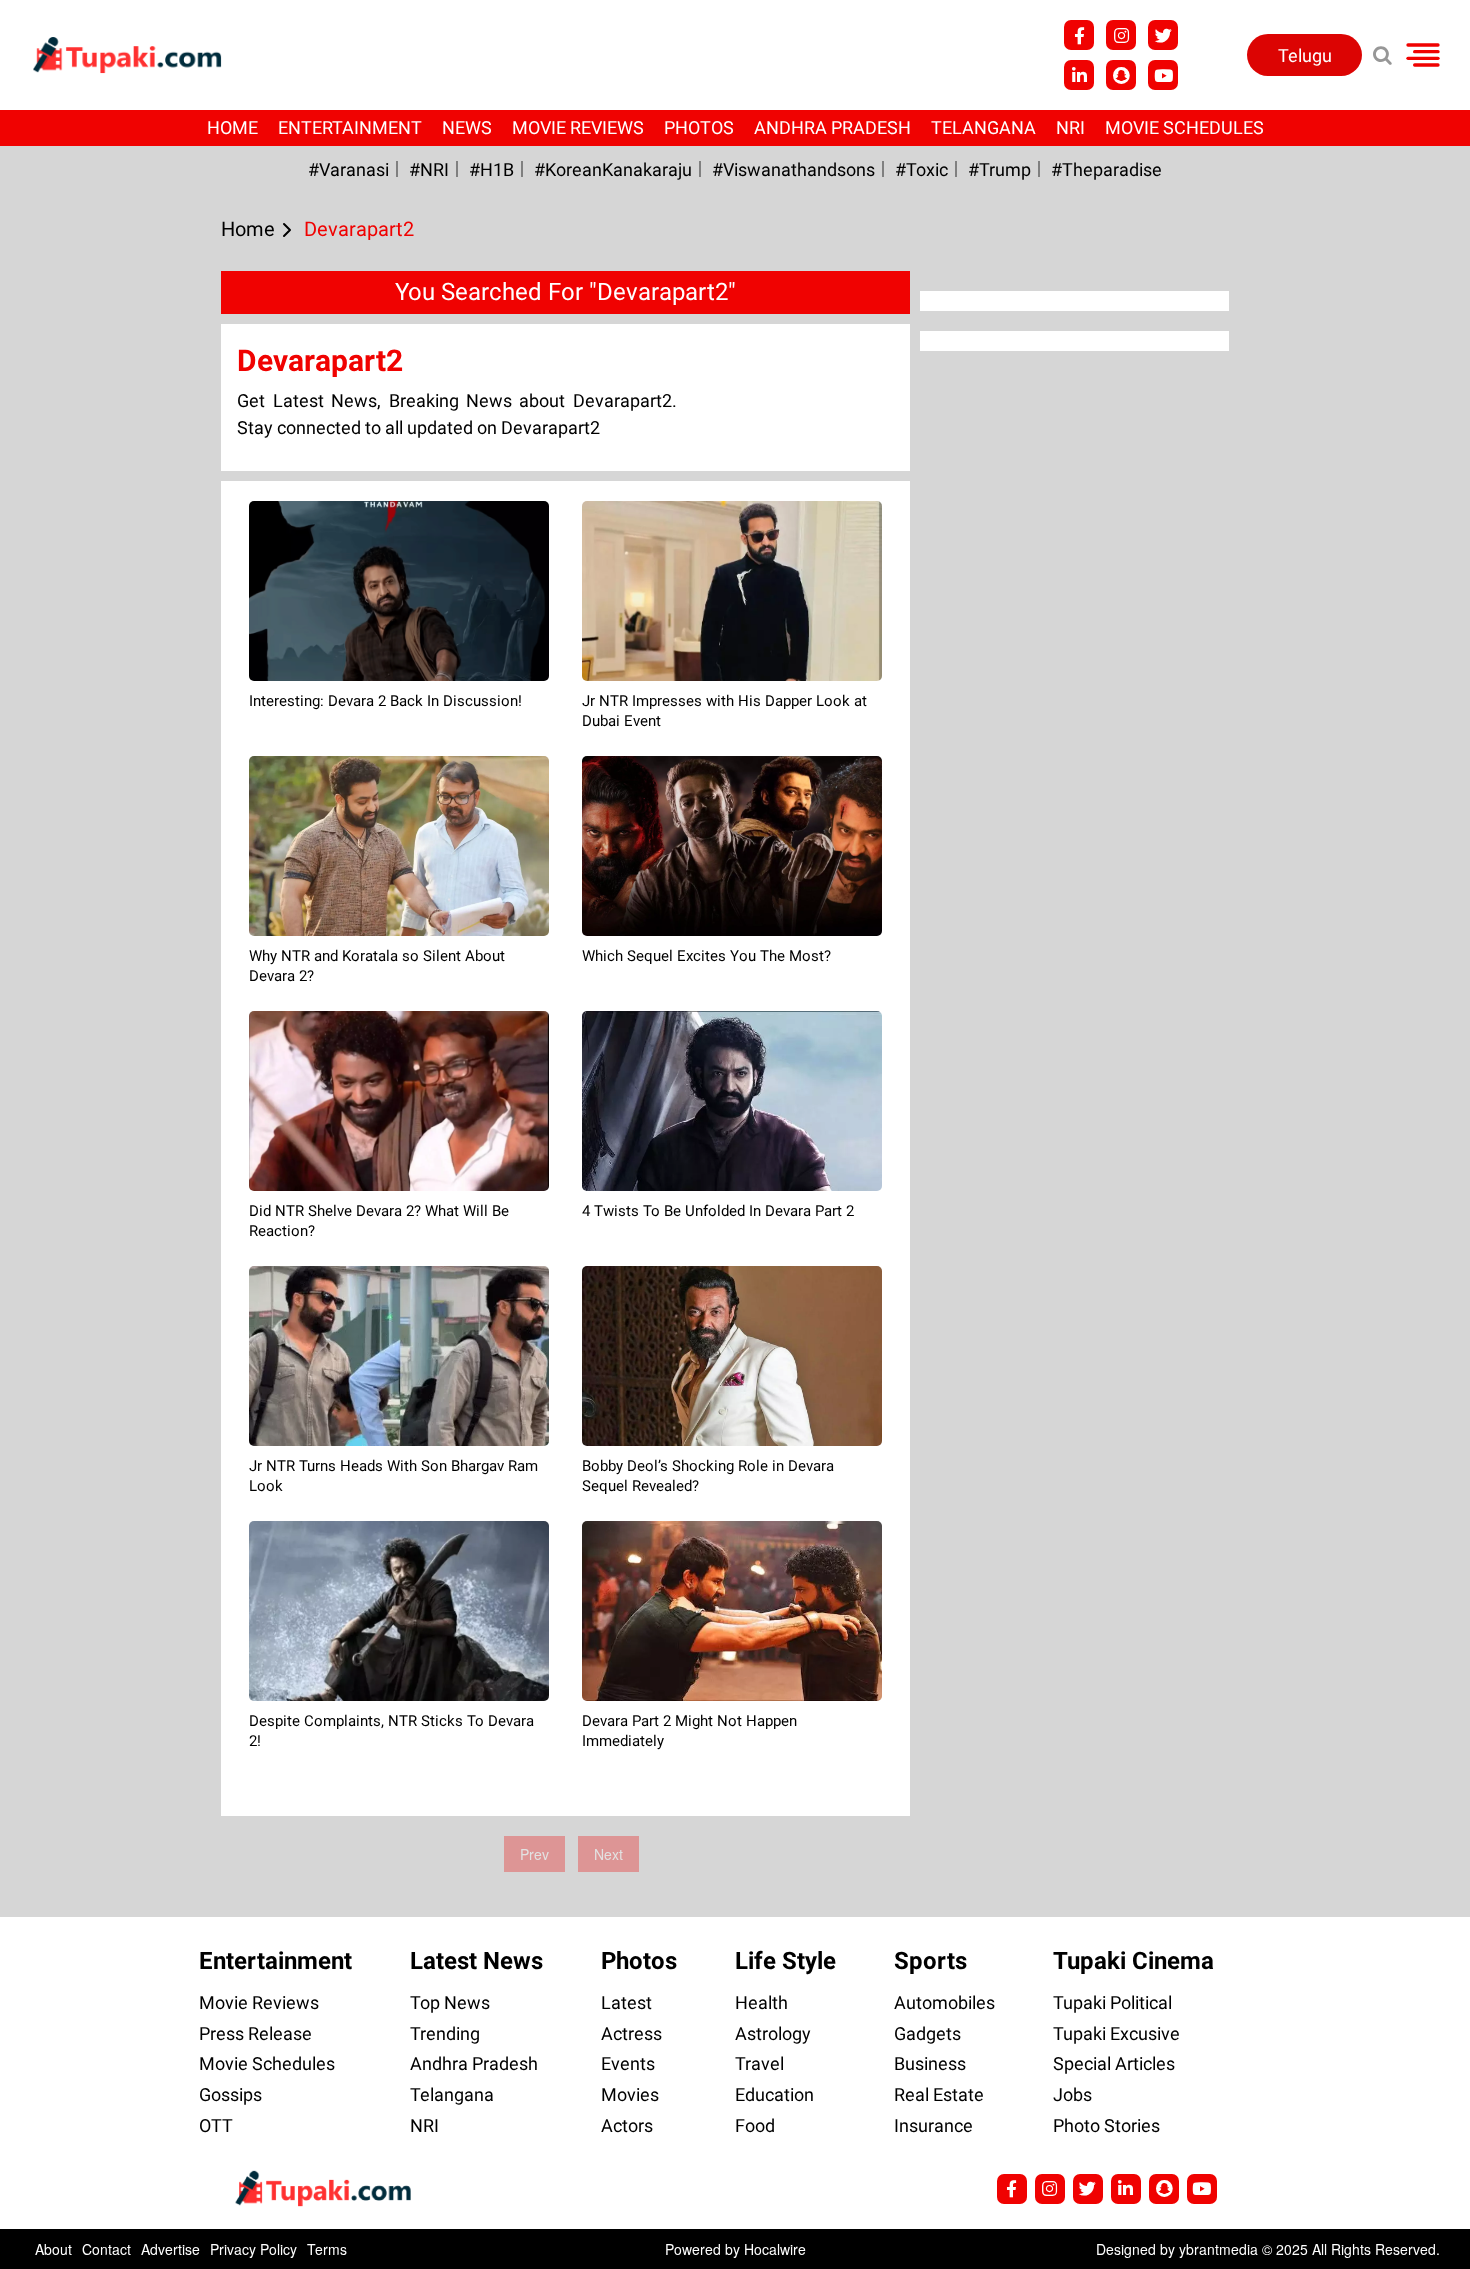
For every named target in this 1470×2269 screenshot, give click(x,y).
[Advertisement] (90, 754)
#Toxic (921, 169)
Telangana (983, 127)
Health (761, 2002)
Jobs (1072, 2094)
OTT (216, 2125)
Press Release (255, 2033)
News (467, 127)
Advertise (170, 2249)
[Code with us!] (1121, 75)
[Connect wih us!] (1079, 75)
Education (774, 2094)
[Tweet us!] (1121, 35)
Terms (327, 2249)
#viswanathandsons (793, 169)
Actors (627, 2125)
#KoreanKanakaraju (613, 169)
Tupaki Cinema (1133, 1961)
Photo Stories (1106, 2125)
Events (628, 2063)
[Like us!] (1079, 35)
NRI (1070, 127)
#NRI (429, 169)
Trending (445, 2033)
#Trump (999, 169)
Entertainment (350, 127)
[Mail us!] (1163, 75)
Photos (699, 127)
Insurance (933, 2125)
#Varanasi (348, 169)
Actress (631, 2033)
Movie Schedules (1184, 127)
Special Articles (1114, 2063)
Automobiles (944, 2002)
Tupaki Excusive (1116, 2033)
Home (232, 127)
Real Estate (939, 2094)
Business (930, 2063)
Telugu (1305, 55)
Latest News (476, 1961)
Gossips (230, 2094)
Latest (626, 2002)
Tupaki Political (1112, 2002)
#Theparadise (1106, 169)
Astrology (773, 2033)
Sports (930, 1961)
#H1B (491, 169)
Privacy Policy (253, 2249)
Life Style (785, 1961)
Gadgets (927, 2033)
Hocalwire (775, 2249)
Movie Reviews (578, 127)
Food (755, 2125)
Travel (759, 2063)
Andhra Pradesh (832, 127)
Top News (450, 2002)
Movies (630, 2094)
